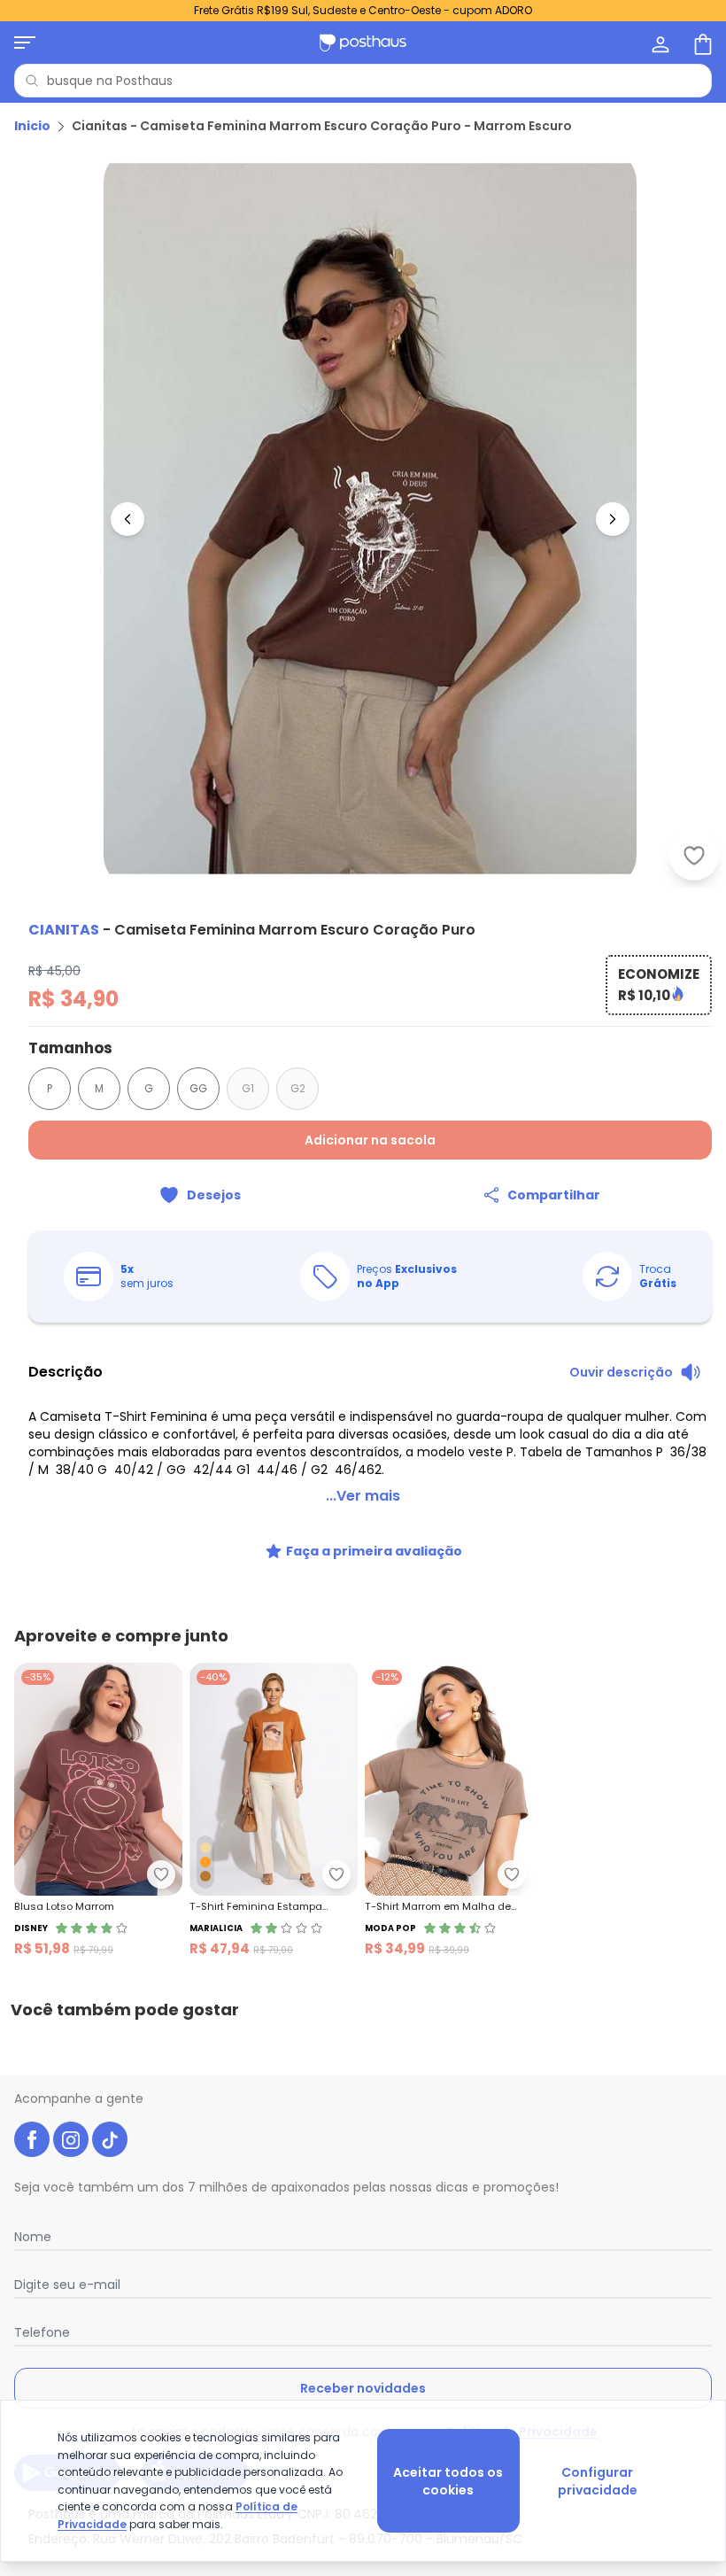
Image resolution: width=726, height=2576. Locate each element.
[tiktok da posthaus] (110, 2139)
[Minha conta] (659, 43)
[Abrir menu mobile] (25, 43)
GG (198, 1088)
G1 (248, 1088)
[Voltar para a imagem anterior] (127, 519)
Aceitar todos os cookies (448, 2481)
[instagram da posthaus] (71, 2139)
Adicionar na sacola (370, 1140)
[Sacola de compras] (701, 43)
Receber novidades (363, 2388)
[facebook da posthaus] (32, 2139)
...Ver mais (363, 1496)
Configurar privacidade (598, 2481)
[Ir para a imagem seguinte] (613, 519)
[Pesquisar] (32, 81)
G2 (298, 1088)
